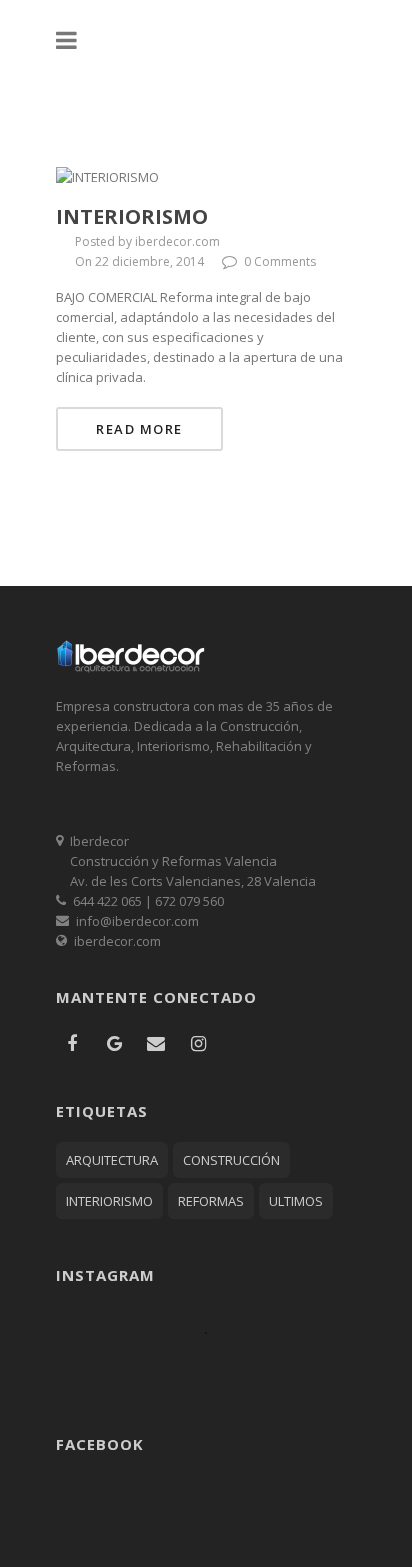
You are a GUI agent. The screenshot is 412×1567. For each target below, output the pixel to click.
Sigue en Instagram (218, 1368)
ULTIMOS (296, 1201)
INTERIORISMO (109, 1201)
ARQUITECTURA (112, 1160)
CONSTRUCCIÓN (231, 1160)
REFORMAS (211, 1201)
